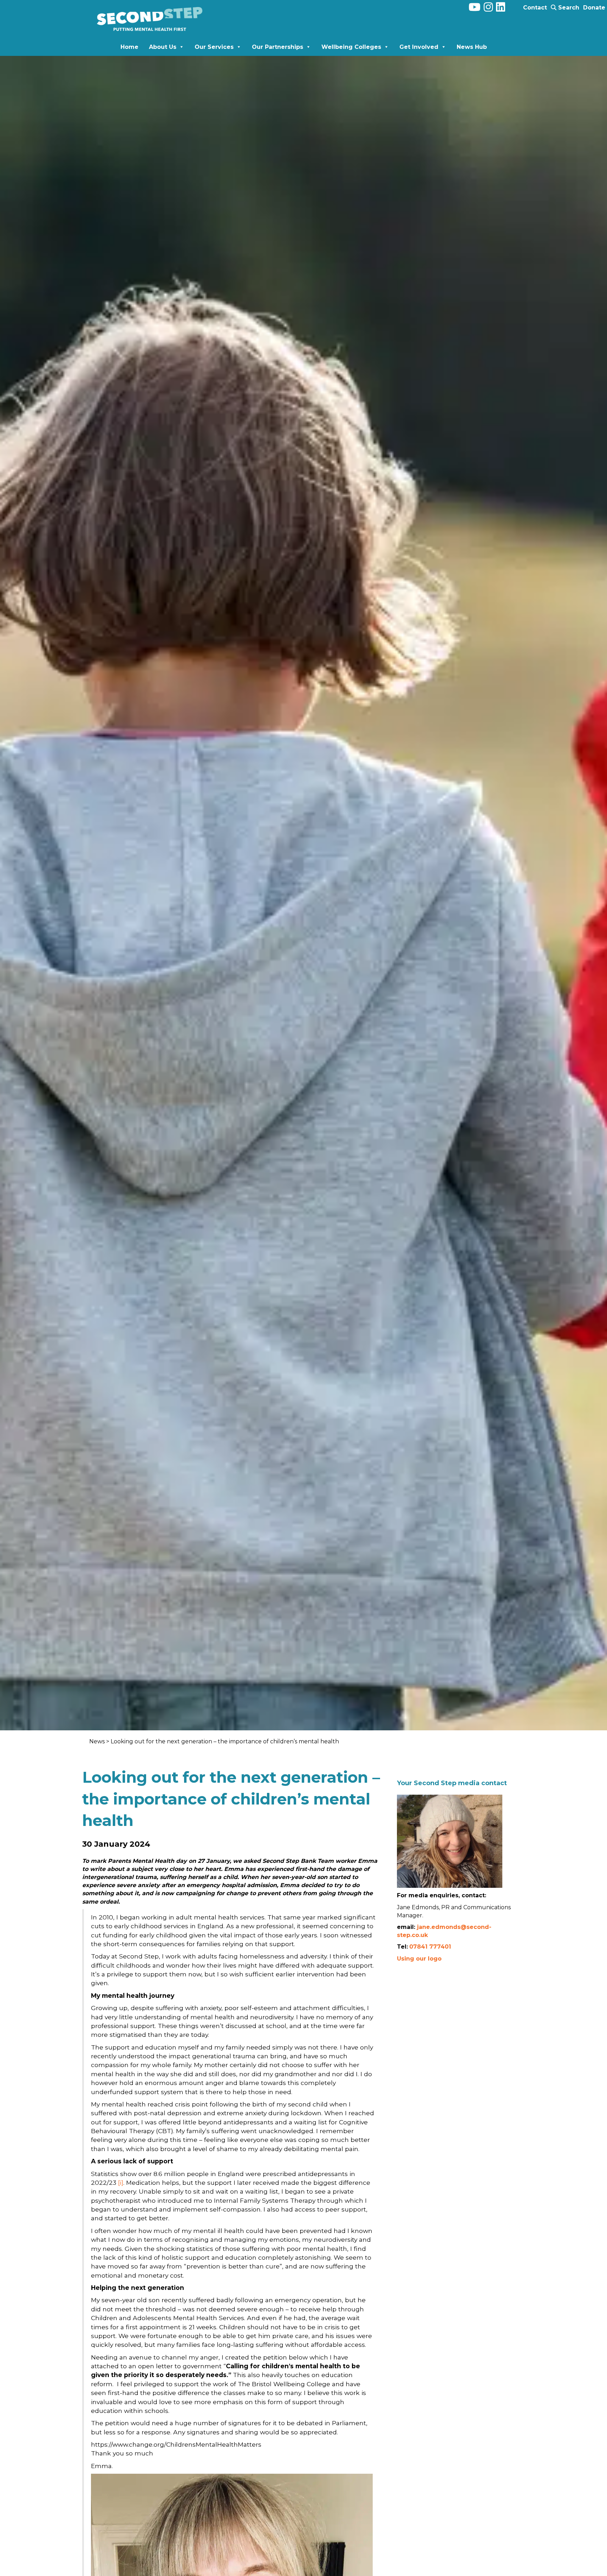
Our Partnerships (278, 47)
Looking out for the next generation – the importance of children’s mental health (225, 1741)
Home (129, 47)
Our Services (214, 47)
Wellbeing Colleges (351, 47)
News (98, 1741)
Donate (594, 8)
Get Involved (419, 47)
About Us (163, 47)
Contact (535, 8)
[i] (121, 2183)
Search (568, 8)
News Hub (472, 47)
